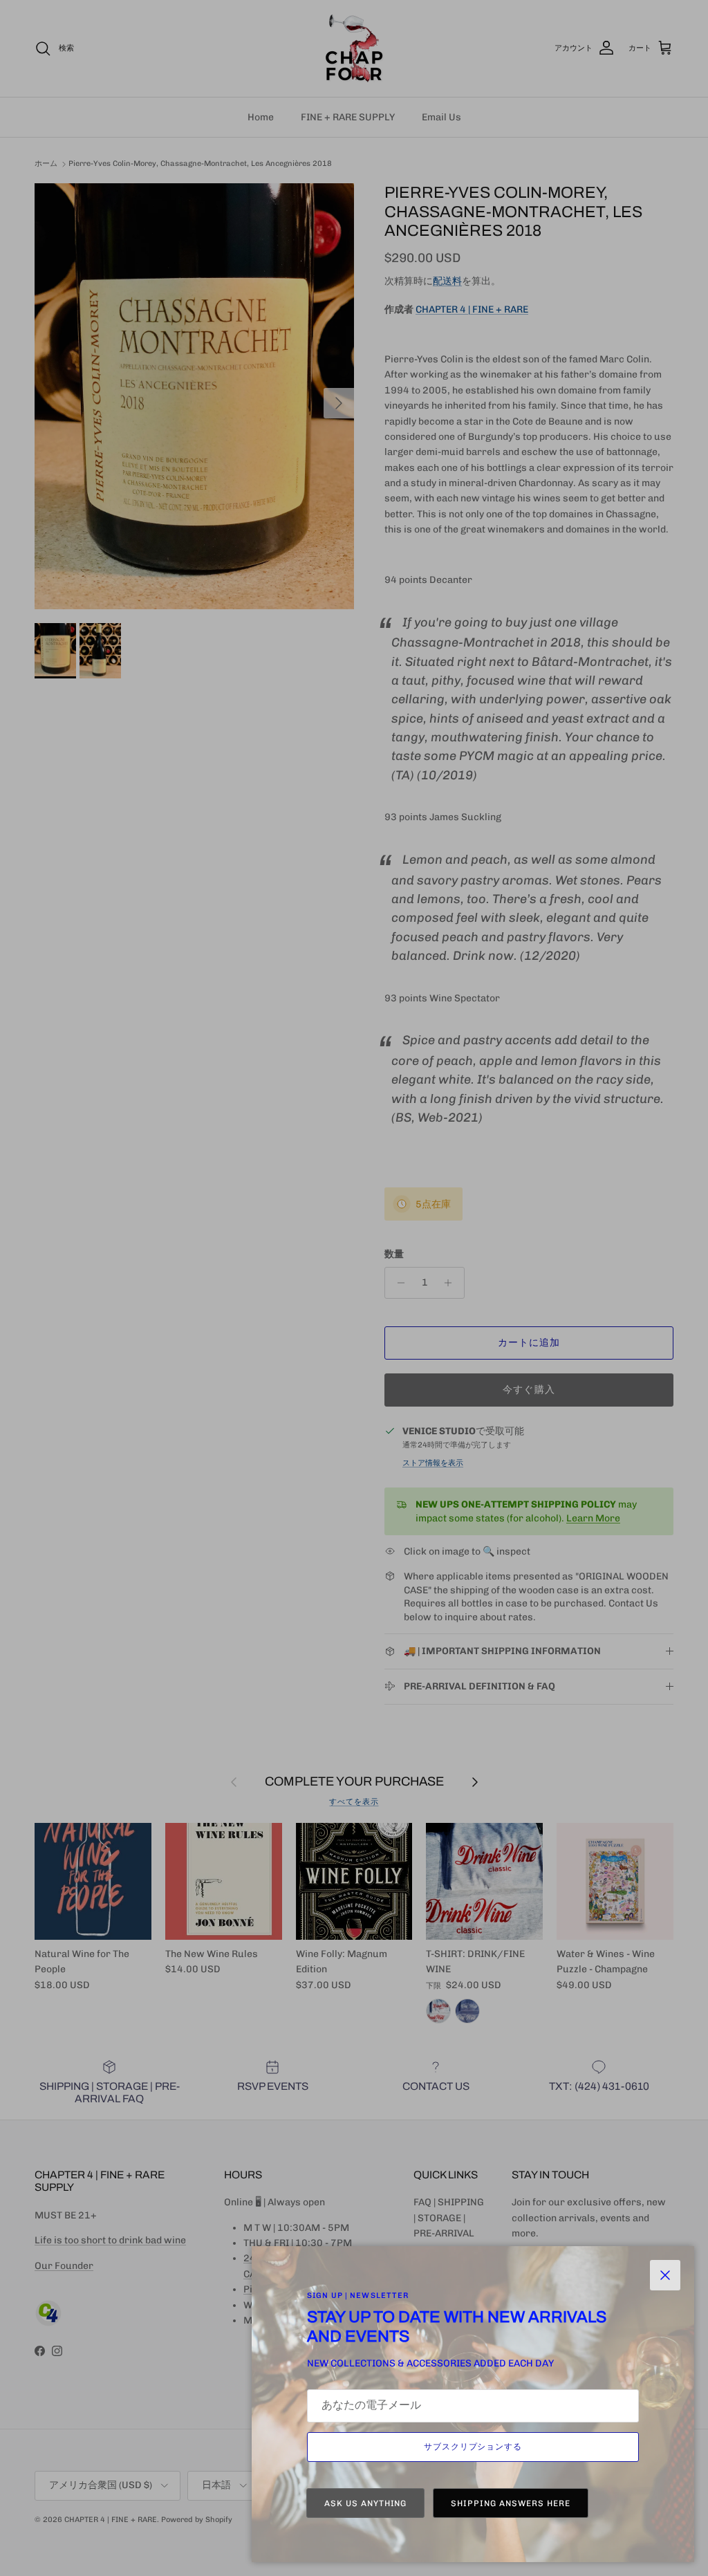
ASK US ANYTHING (365, 2503)
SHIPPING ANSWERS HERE (510, 2503)
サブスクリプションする (473, 2447)
